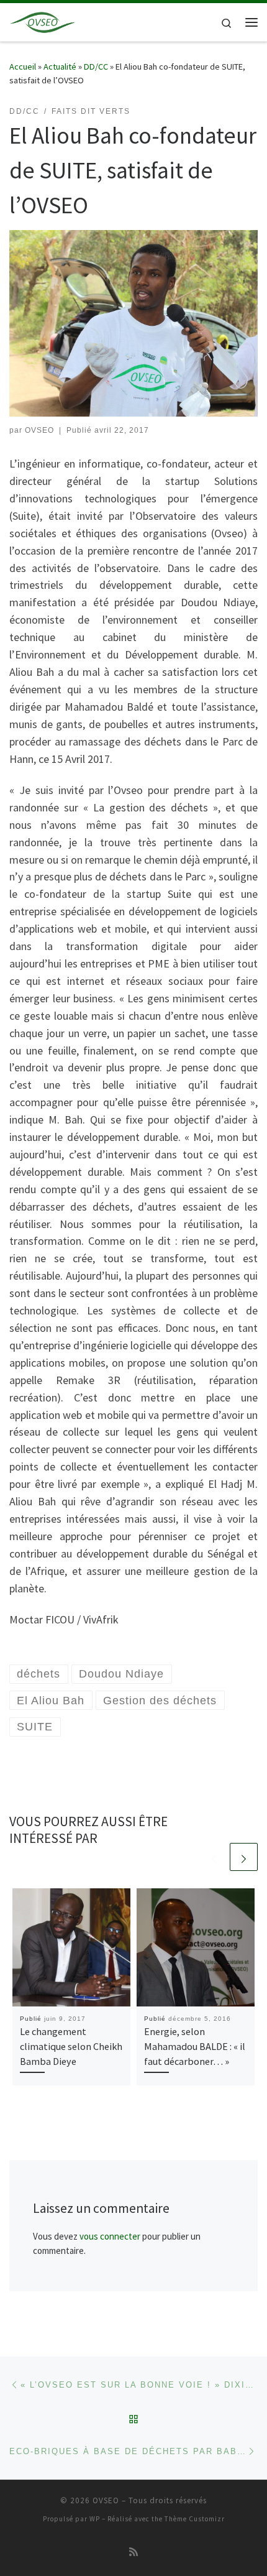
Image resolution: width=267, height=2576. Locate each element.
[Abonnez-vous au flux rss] (133, 2552)
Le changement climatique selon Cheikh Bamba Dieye (71, 2047)
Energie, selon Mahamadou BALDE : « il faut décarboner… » (195, 2047)
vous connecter (110, 2236)
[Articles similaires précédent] (214, 1857)
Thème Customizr (195, 2519)
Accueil (23, 67)
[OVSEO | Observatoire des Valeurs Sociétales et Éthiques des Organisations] (43, 21)
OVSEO (39, 430)
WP (95, 2519)
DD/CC (96, 67)
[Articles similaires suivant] (244, 1857)
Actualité (60, 67)
